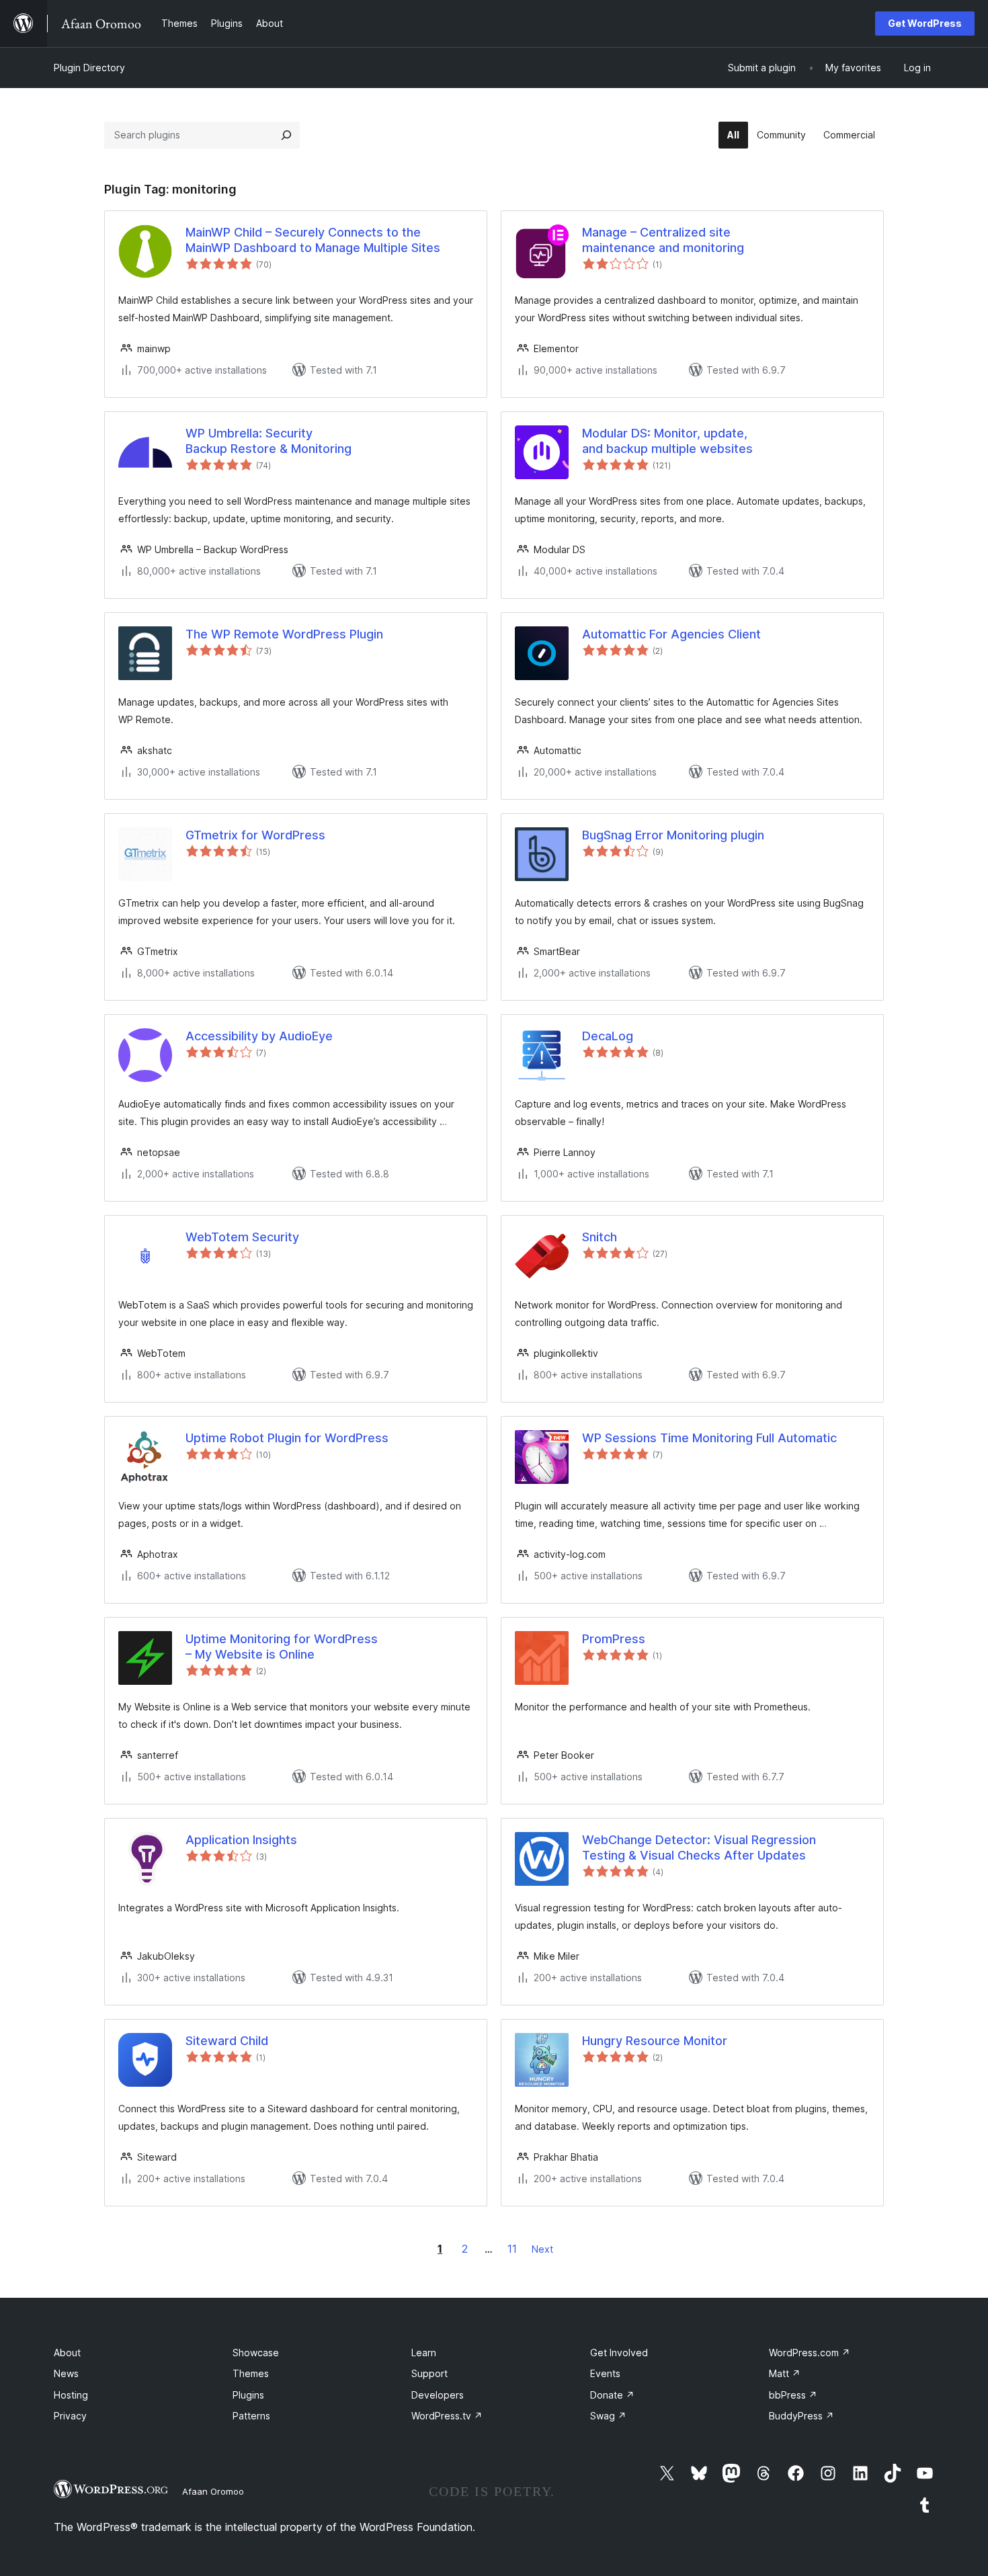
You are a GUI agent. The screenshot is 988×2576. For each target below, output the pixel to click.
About (67, 2353)
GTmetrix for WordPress (255, 835)
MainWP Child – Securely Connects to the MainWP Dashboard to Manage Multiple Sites (313, 240)
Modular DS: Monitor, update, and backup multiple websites (667, 441)
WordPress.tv (447, 2416)
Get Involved (619, 2353)
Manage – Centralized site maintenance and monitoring (663, 240)
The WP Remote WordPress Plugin (284, 634)
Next (542, 2249)
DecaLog (608, 1036)
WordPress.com (810, 2353)
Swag (608, 2416)
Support (429, 2373)
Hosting (71, 2395)
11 (512, 2249)
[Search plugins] (286, 135)
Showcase (256, 2353)
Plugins (248, 2395)
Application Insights (241, 1840)
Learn (424, 2353)
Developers (438, 2395)
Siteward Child (227, 2041)
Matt (785, 2373)
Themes (251, 2373)
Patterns (251, 2416)
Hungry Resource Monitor (655, 2041)
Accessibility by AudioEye (259, 1036)
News (66, 2373)
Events (605, 2373)
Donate (612, 2395)
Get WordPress (925, 23)
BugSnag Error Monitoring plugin (673, 835)
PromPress (614, 1639)
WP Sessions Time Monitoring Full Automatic (709, 1438)
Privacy (70, 2416)
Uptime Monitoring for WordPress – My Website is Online (282, 1647)
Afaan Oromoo (213, 2491)
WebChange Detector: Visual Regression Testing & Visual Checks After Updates (699, 1847)
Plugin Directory (89, 68)
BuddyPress (801, 2416)
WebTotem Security (242, 1237)
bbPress (793, 2395)
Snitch (600, 1237)
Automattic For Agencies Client (671, 634)
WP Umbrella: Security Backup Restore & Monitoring (269, 441)
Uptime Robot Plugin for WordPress (287, 1438)
